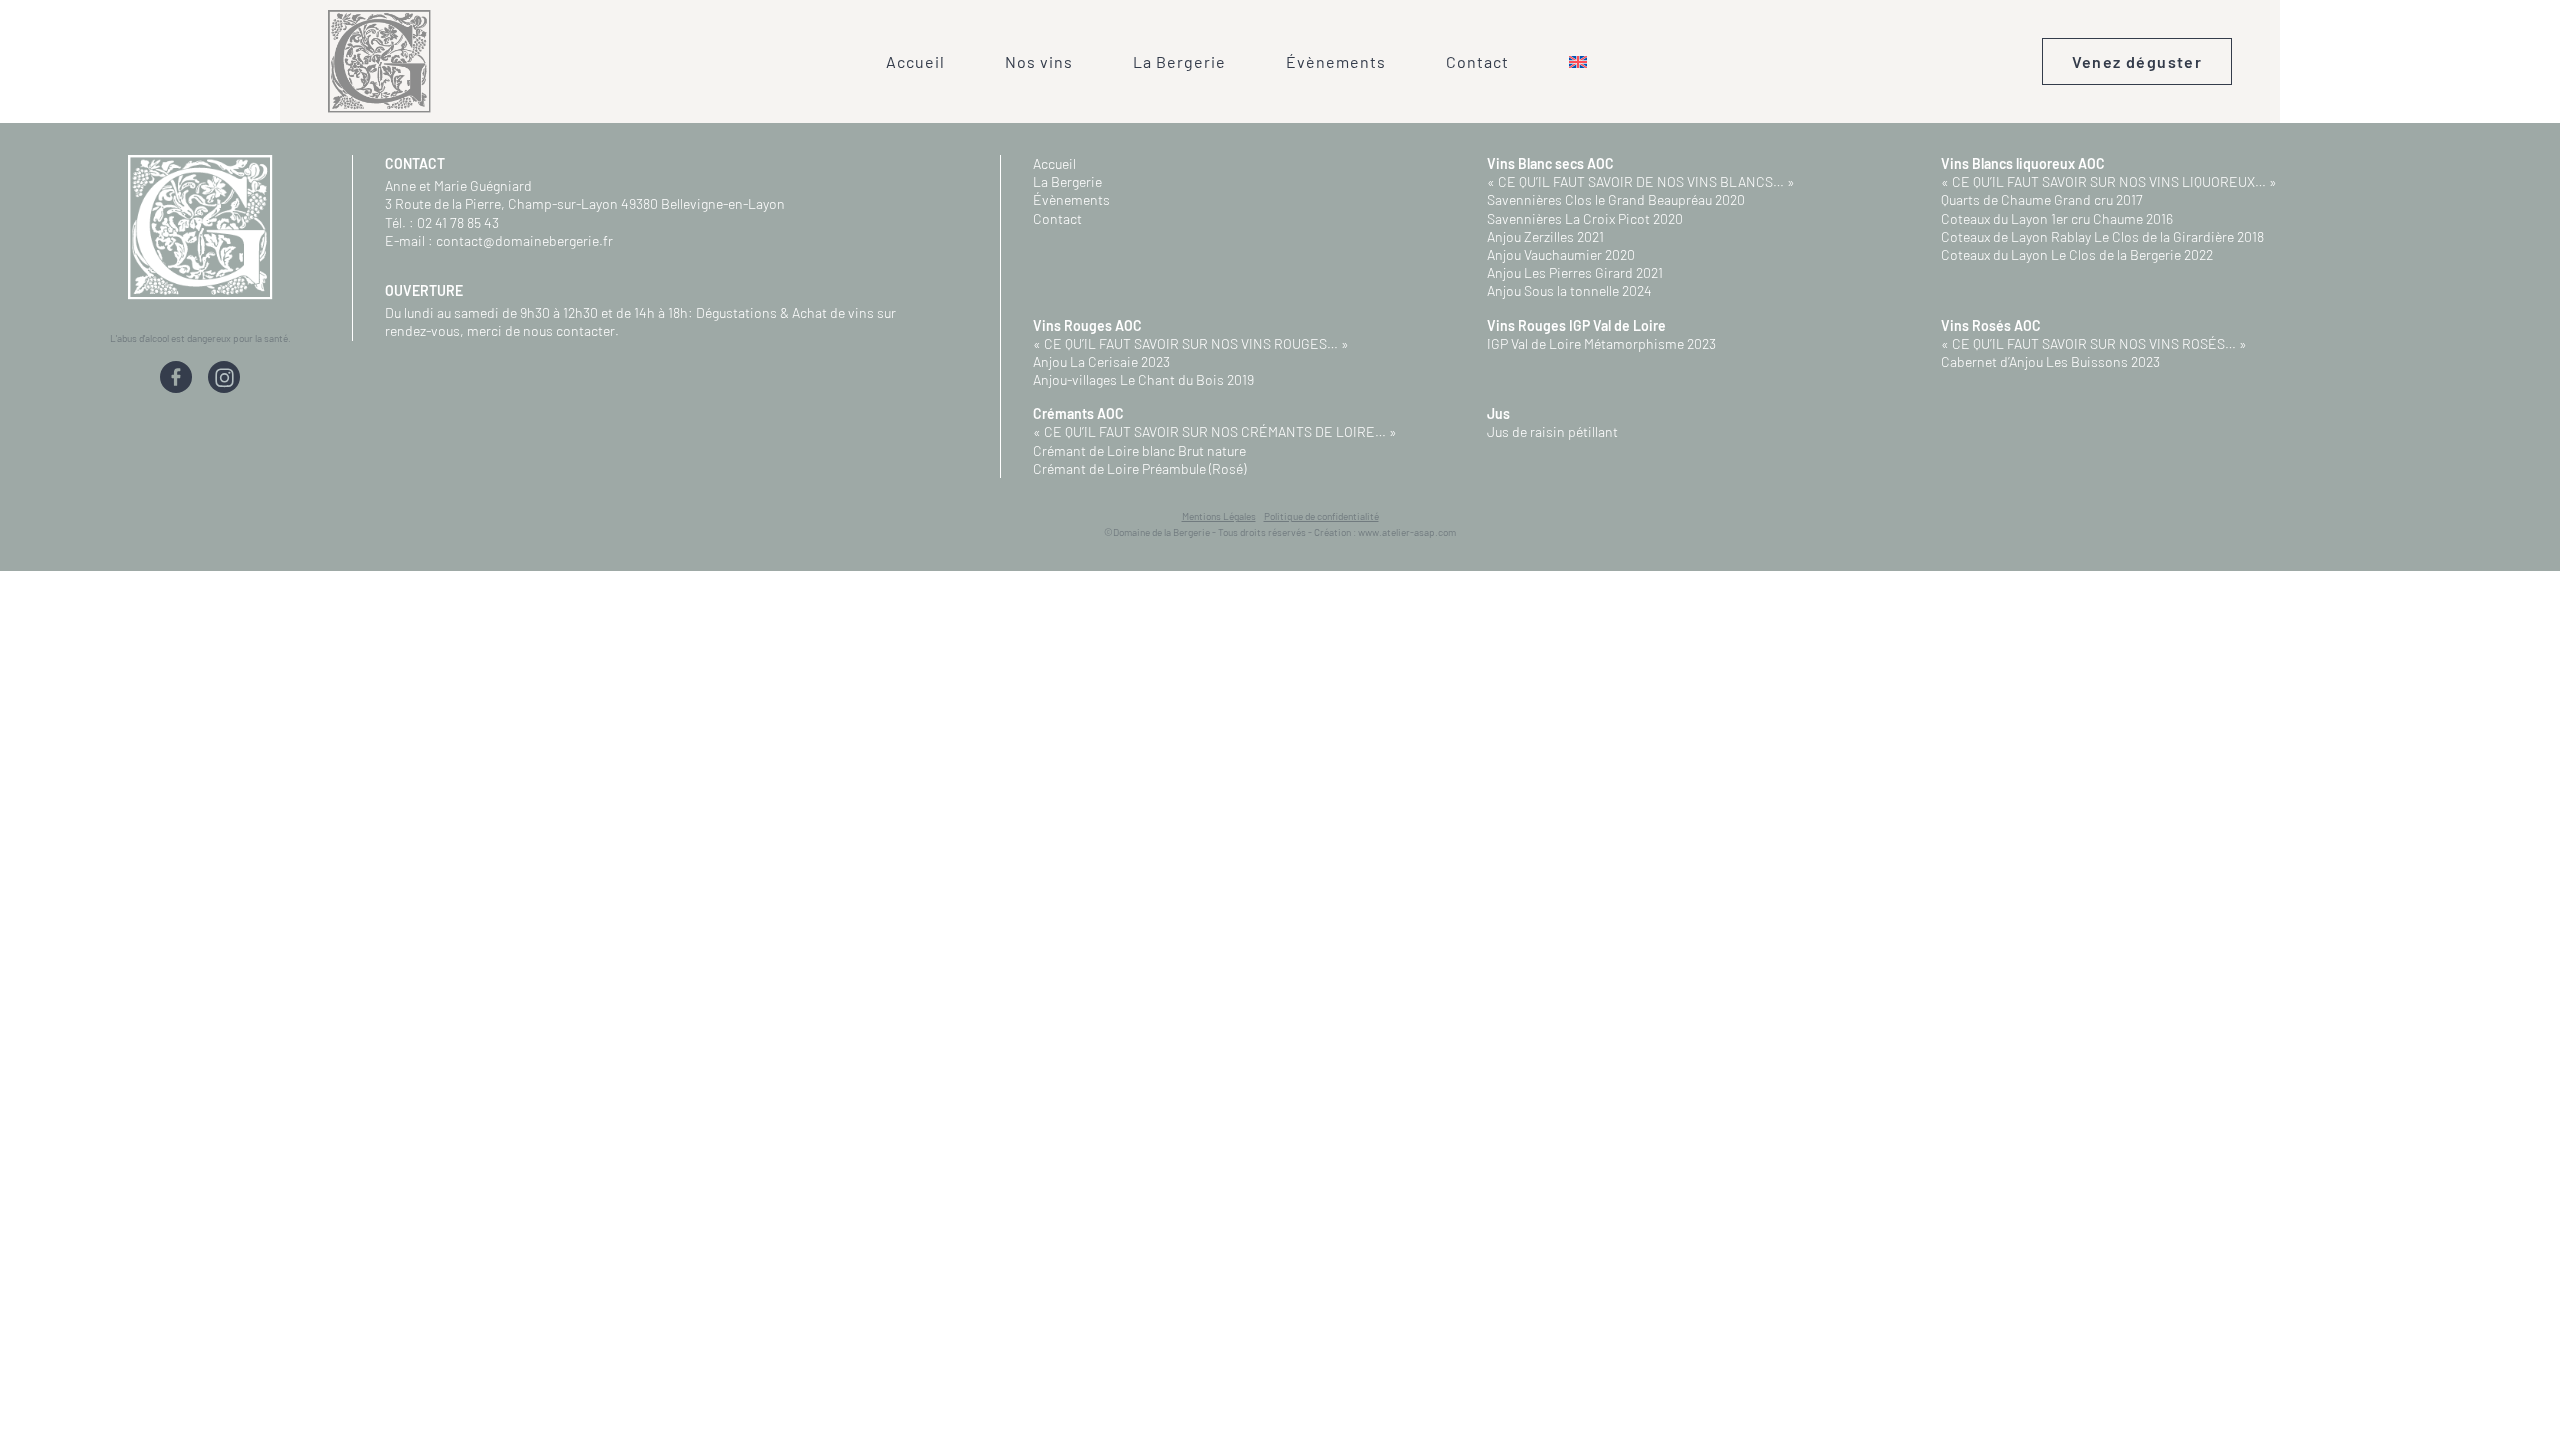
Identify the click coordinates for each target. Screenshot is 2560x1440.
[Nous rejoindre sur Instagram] (224, 379)
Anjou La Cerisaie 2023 (1101, 361)
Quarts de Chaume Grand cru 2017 (2042, 199)
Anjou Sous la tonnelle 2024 (1569, 290)
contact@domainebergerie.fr (524, 240)
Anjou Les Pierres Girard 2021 (1575, 272)
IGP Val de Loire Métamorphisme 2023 (1601, 343)
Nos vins (1039, 61)
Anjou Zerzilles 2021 (1545, 236)
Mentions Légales (1219, 516)
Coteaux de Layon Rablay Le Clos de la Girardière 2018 (2102, 236)
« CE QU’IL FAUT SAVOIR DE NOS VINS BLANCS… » (1641, 181)
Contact (1477, 61)
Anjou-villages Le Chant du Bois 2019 (1143, 379)
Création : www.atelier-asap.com (1385, 532)
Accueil (915, 61)
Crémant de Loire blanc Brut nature (1139, 450)
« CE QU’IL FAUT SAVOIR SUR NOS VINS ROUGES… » (1191, 343)
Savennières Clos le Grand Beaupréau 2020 (1616, 199)
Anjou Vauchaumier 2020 (1561, 254)
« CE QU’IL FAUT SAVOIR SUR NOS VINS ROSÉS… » (2094, 343)
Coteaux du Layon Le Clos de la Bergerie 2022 (2077, 254)
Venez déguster (2137, 61)
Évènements (1336, 61)
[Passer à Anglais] (1578, 62)
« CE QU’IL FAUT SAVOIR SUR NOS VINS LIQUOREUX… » (2109, 181)
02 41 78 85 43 (458, 222)
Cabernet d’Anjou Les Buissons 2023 (2050, 361)
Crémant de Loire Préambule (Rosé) (1139, 468)
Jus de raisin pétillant (1552, 431)
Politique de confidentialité (1321, 516)
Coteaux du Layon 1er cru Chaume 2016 (2057, 218)
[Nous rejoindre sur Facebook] (176, 379)
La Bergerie (1179, 61)
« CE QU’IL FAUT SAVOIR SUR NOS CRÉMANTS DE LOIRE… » (1215, 431)
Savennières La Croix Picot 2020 (1585, 218)
